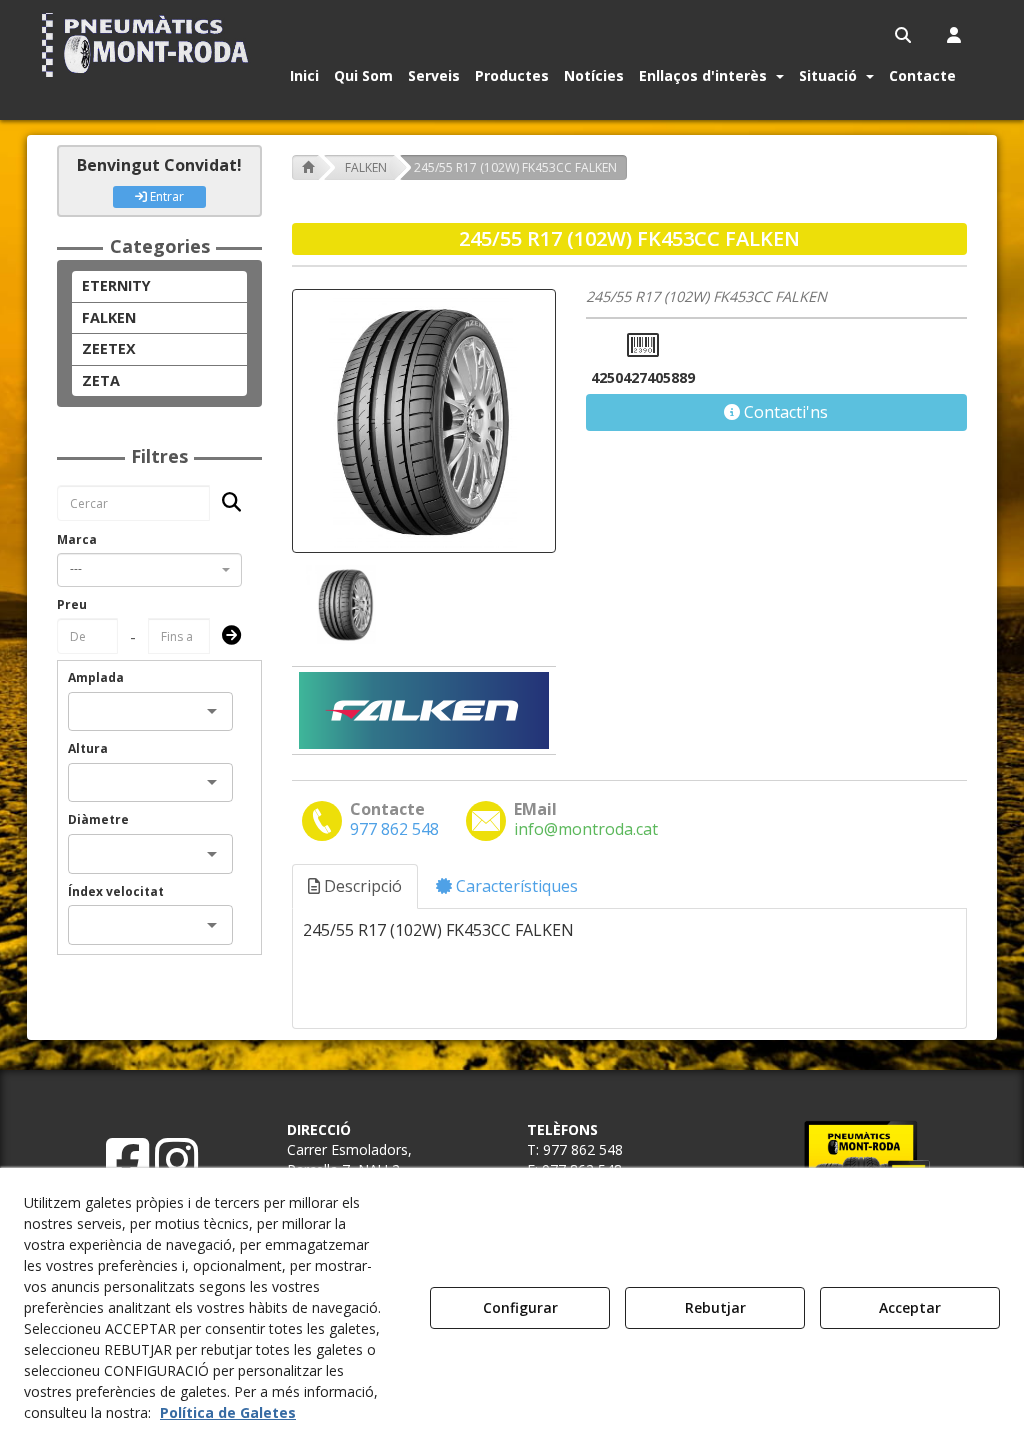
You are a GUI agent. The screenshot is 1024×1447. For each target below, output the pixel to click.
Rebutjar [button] (715, 1307)
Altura (88, 748)
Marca (77, 539)
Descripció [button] (361, 886)
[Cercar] (225, 503)
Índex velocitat (116, 891)
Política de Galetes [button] (228, 1412)
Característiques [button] (515, 886)
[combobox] (149, 570)
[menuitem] (904, 35)
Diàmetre (98, 819)
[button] (148, 45)
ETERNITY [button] (116, 285)
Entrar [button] (165, 196)
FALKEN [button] (109, 317)
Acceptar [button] (910, 1307)
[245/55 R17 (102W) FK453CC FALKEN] (424, 421)
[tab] (356, 886)
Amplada (96, 677)
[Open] (212, 711)
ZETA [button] (101, 380)
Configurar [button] (520, 1307)
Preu (72, 604)
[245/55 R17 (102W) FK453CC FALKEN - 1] (344, 604)
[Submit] (225, 636)
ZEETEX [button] (109, 348)
